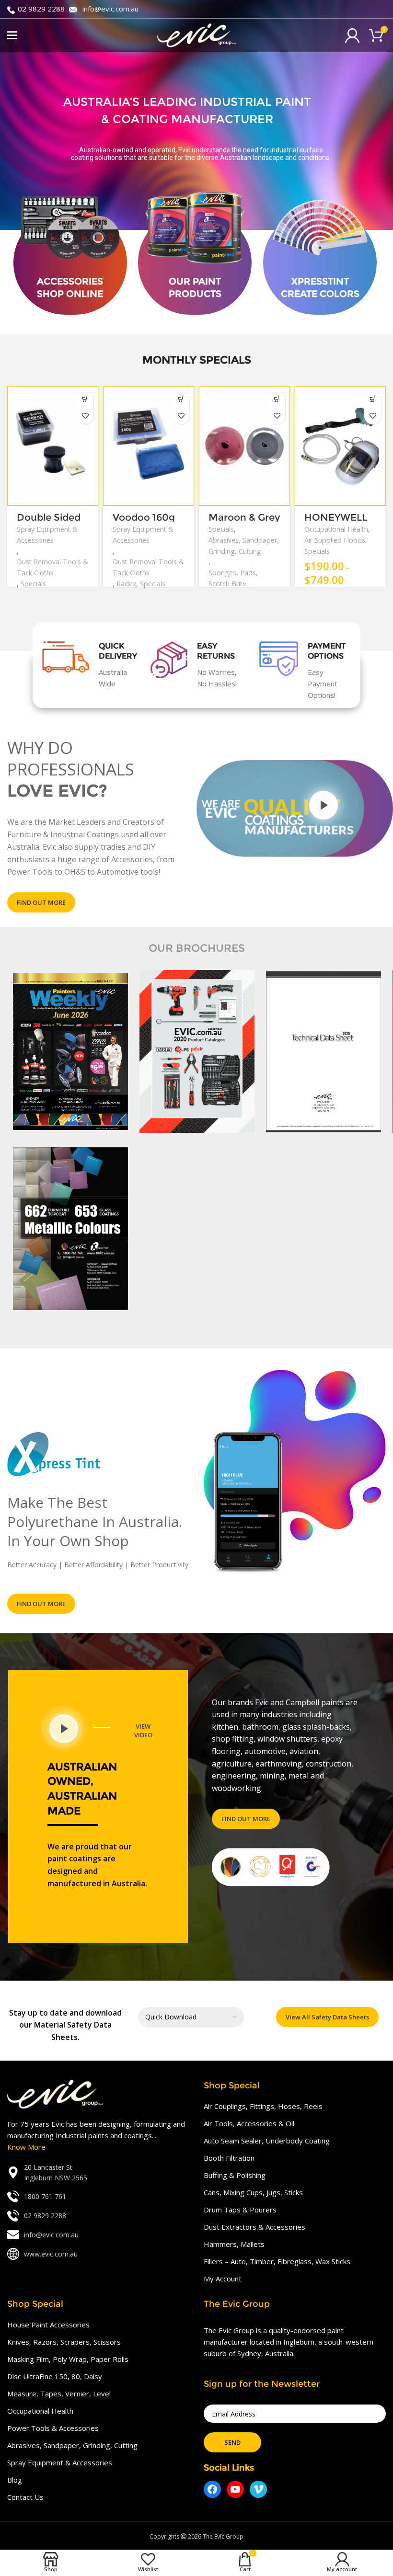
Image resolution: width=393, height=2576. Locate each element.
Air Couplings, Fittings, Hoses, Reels (263, 2106)
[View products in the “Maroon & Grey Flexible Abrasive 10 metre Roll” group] (277, 399)
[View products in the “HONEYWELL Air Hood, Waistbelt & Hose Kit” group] (373, 399)
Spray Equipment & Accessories (47, 535)
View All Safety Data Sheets (327, 2017)
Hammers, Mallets (234, 2244)
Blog (15, 2480)
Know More (26, 2147)
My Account (223, 2279)
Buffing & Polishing (235, 2175)
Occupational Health (336, 529)
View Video (143, 1731)
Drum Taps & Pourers (240, 2210)
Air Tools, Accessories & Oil (249, 2123)
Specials (33, 584)
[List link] (98, 2173)
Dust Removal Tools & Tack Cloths (52, 567)
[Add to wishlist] (85, 416)
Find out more (41, 902)
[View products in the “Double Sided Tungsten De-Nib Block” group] (85, 399)
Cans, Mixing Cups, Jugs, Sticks (253, 2192)
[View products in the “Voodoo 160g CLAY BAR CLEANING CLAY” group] (181, 399)
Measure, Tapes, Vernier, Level (59, 2394)
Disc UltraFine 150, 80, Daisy (55, 2376)
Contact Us (25, 2497)
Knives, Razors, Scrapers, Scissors (64, 2342)
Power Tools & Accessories (53, 2428)
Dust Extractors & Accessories (254, 2227)
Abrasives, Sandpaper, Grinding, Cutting (244, 546)
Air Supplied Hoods (335, 540)
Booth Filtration (229, 2158)
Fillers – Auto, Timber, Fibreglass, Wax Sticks (277, 2261)
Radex (126, 584)
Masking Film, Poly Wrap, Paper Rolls (68, 2359)
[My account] (352, 35)
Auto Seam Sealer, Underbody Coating (267, 2141)
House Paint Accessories (48, 2325)
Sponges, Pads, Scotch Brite (233, 578)
